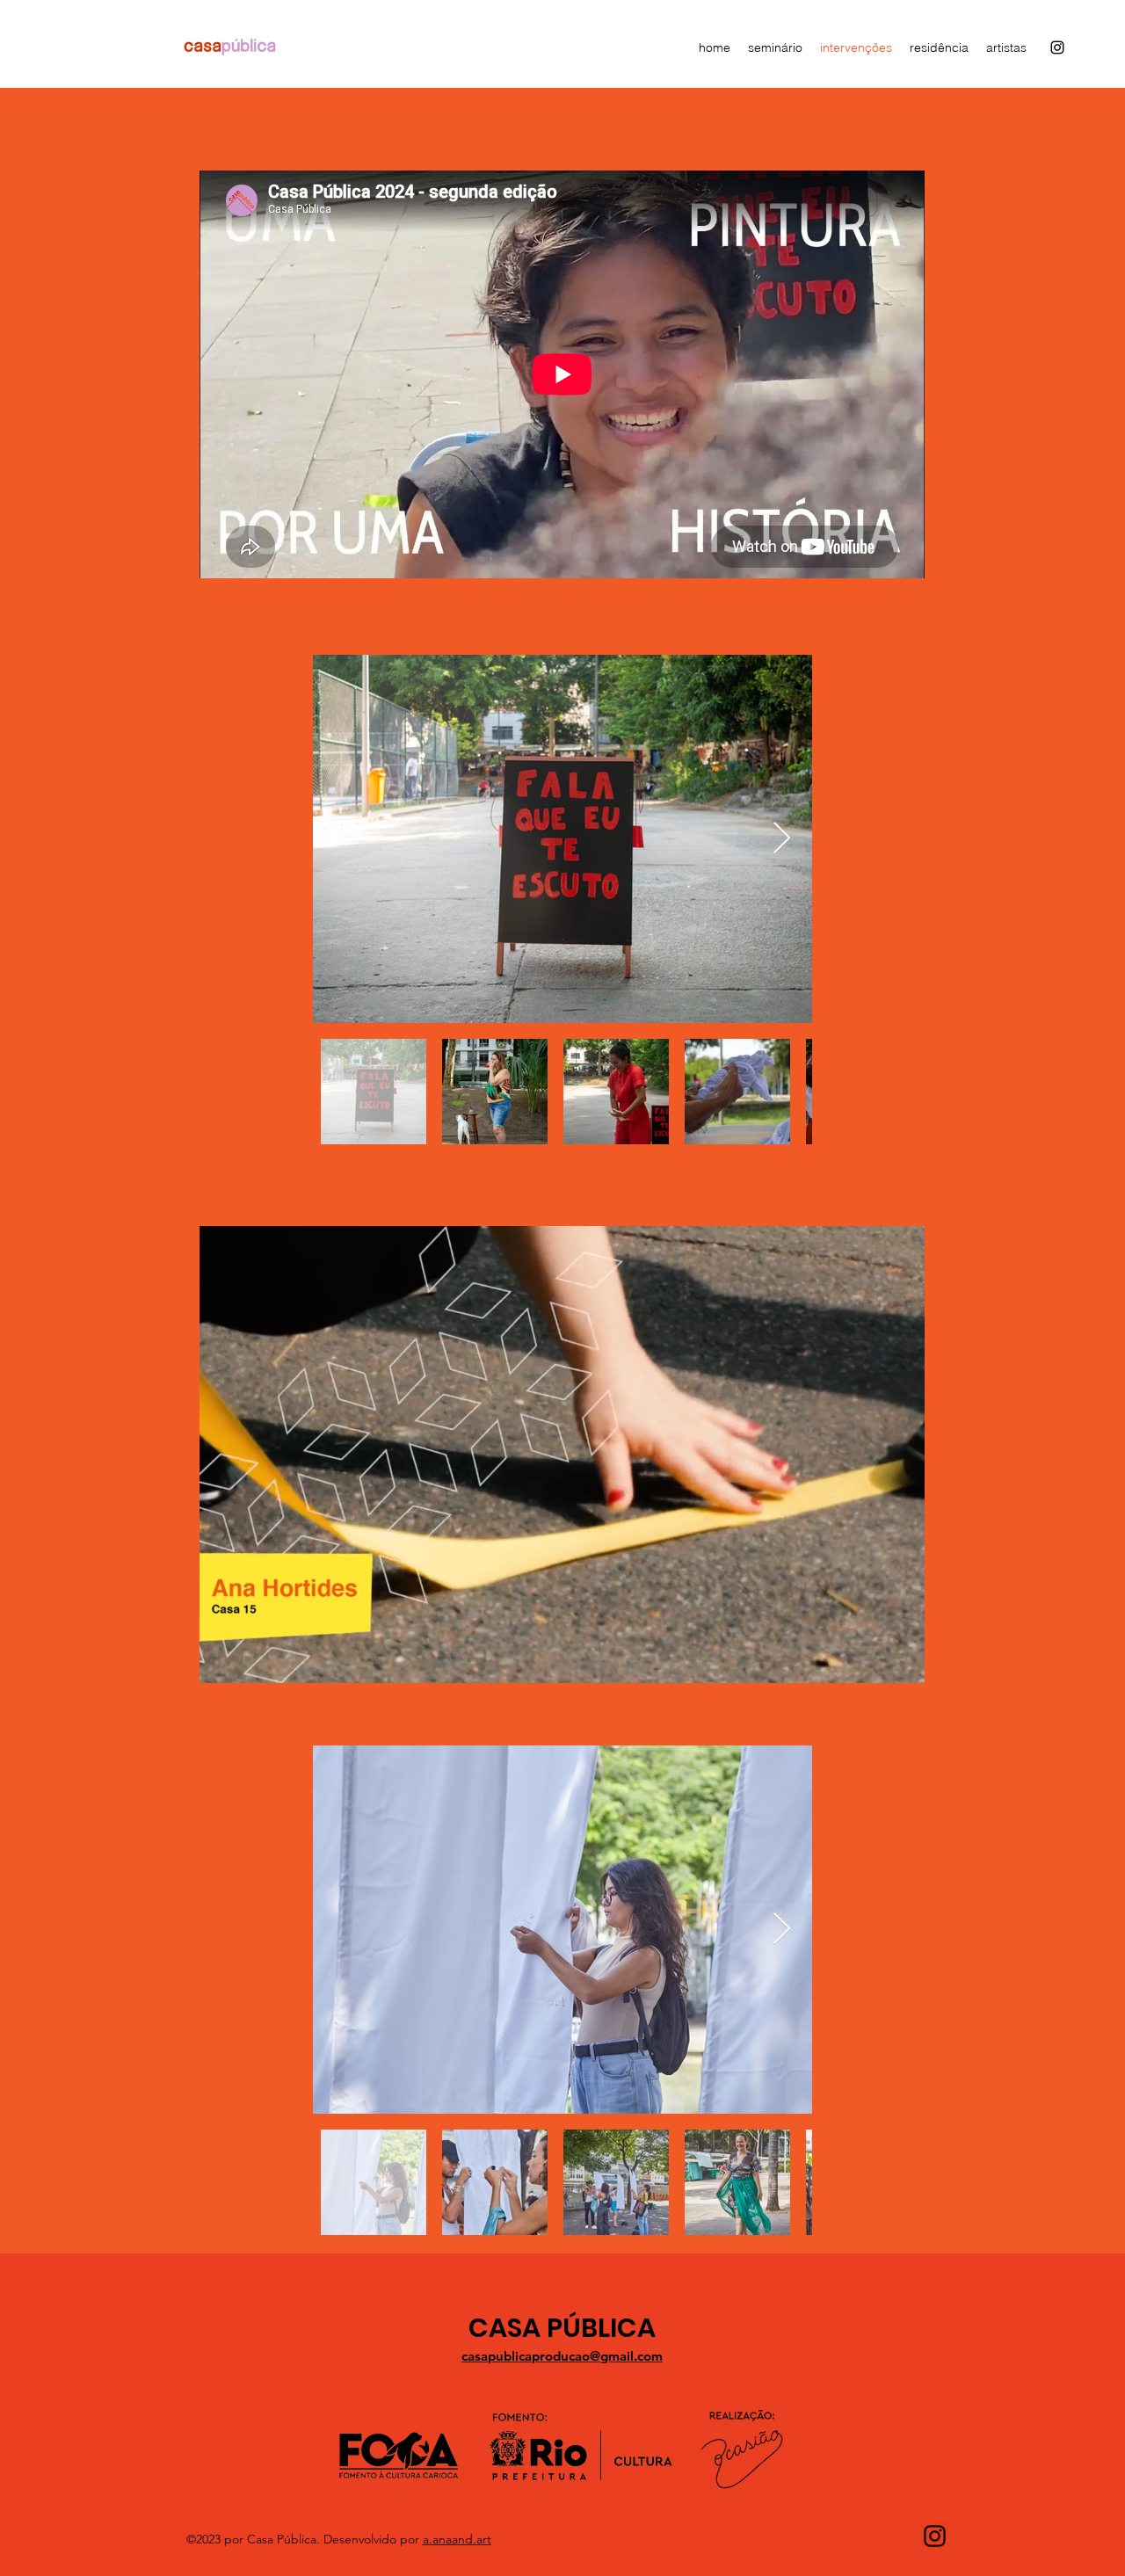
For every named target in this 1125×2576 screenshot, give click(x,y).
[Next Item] (782, 839)
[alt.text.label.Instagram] (1057, 47)
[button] (902, 1664)
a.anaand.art (457, 2539)
